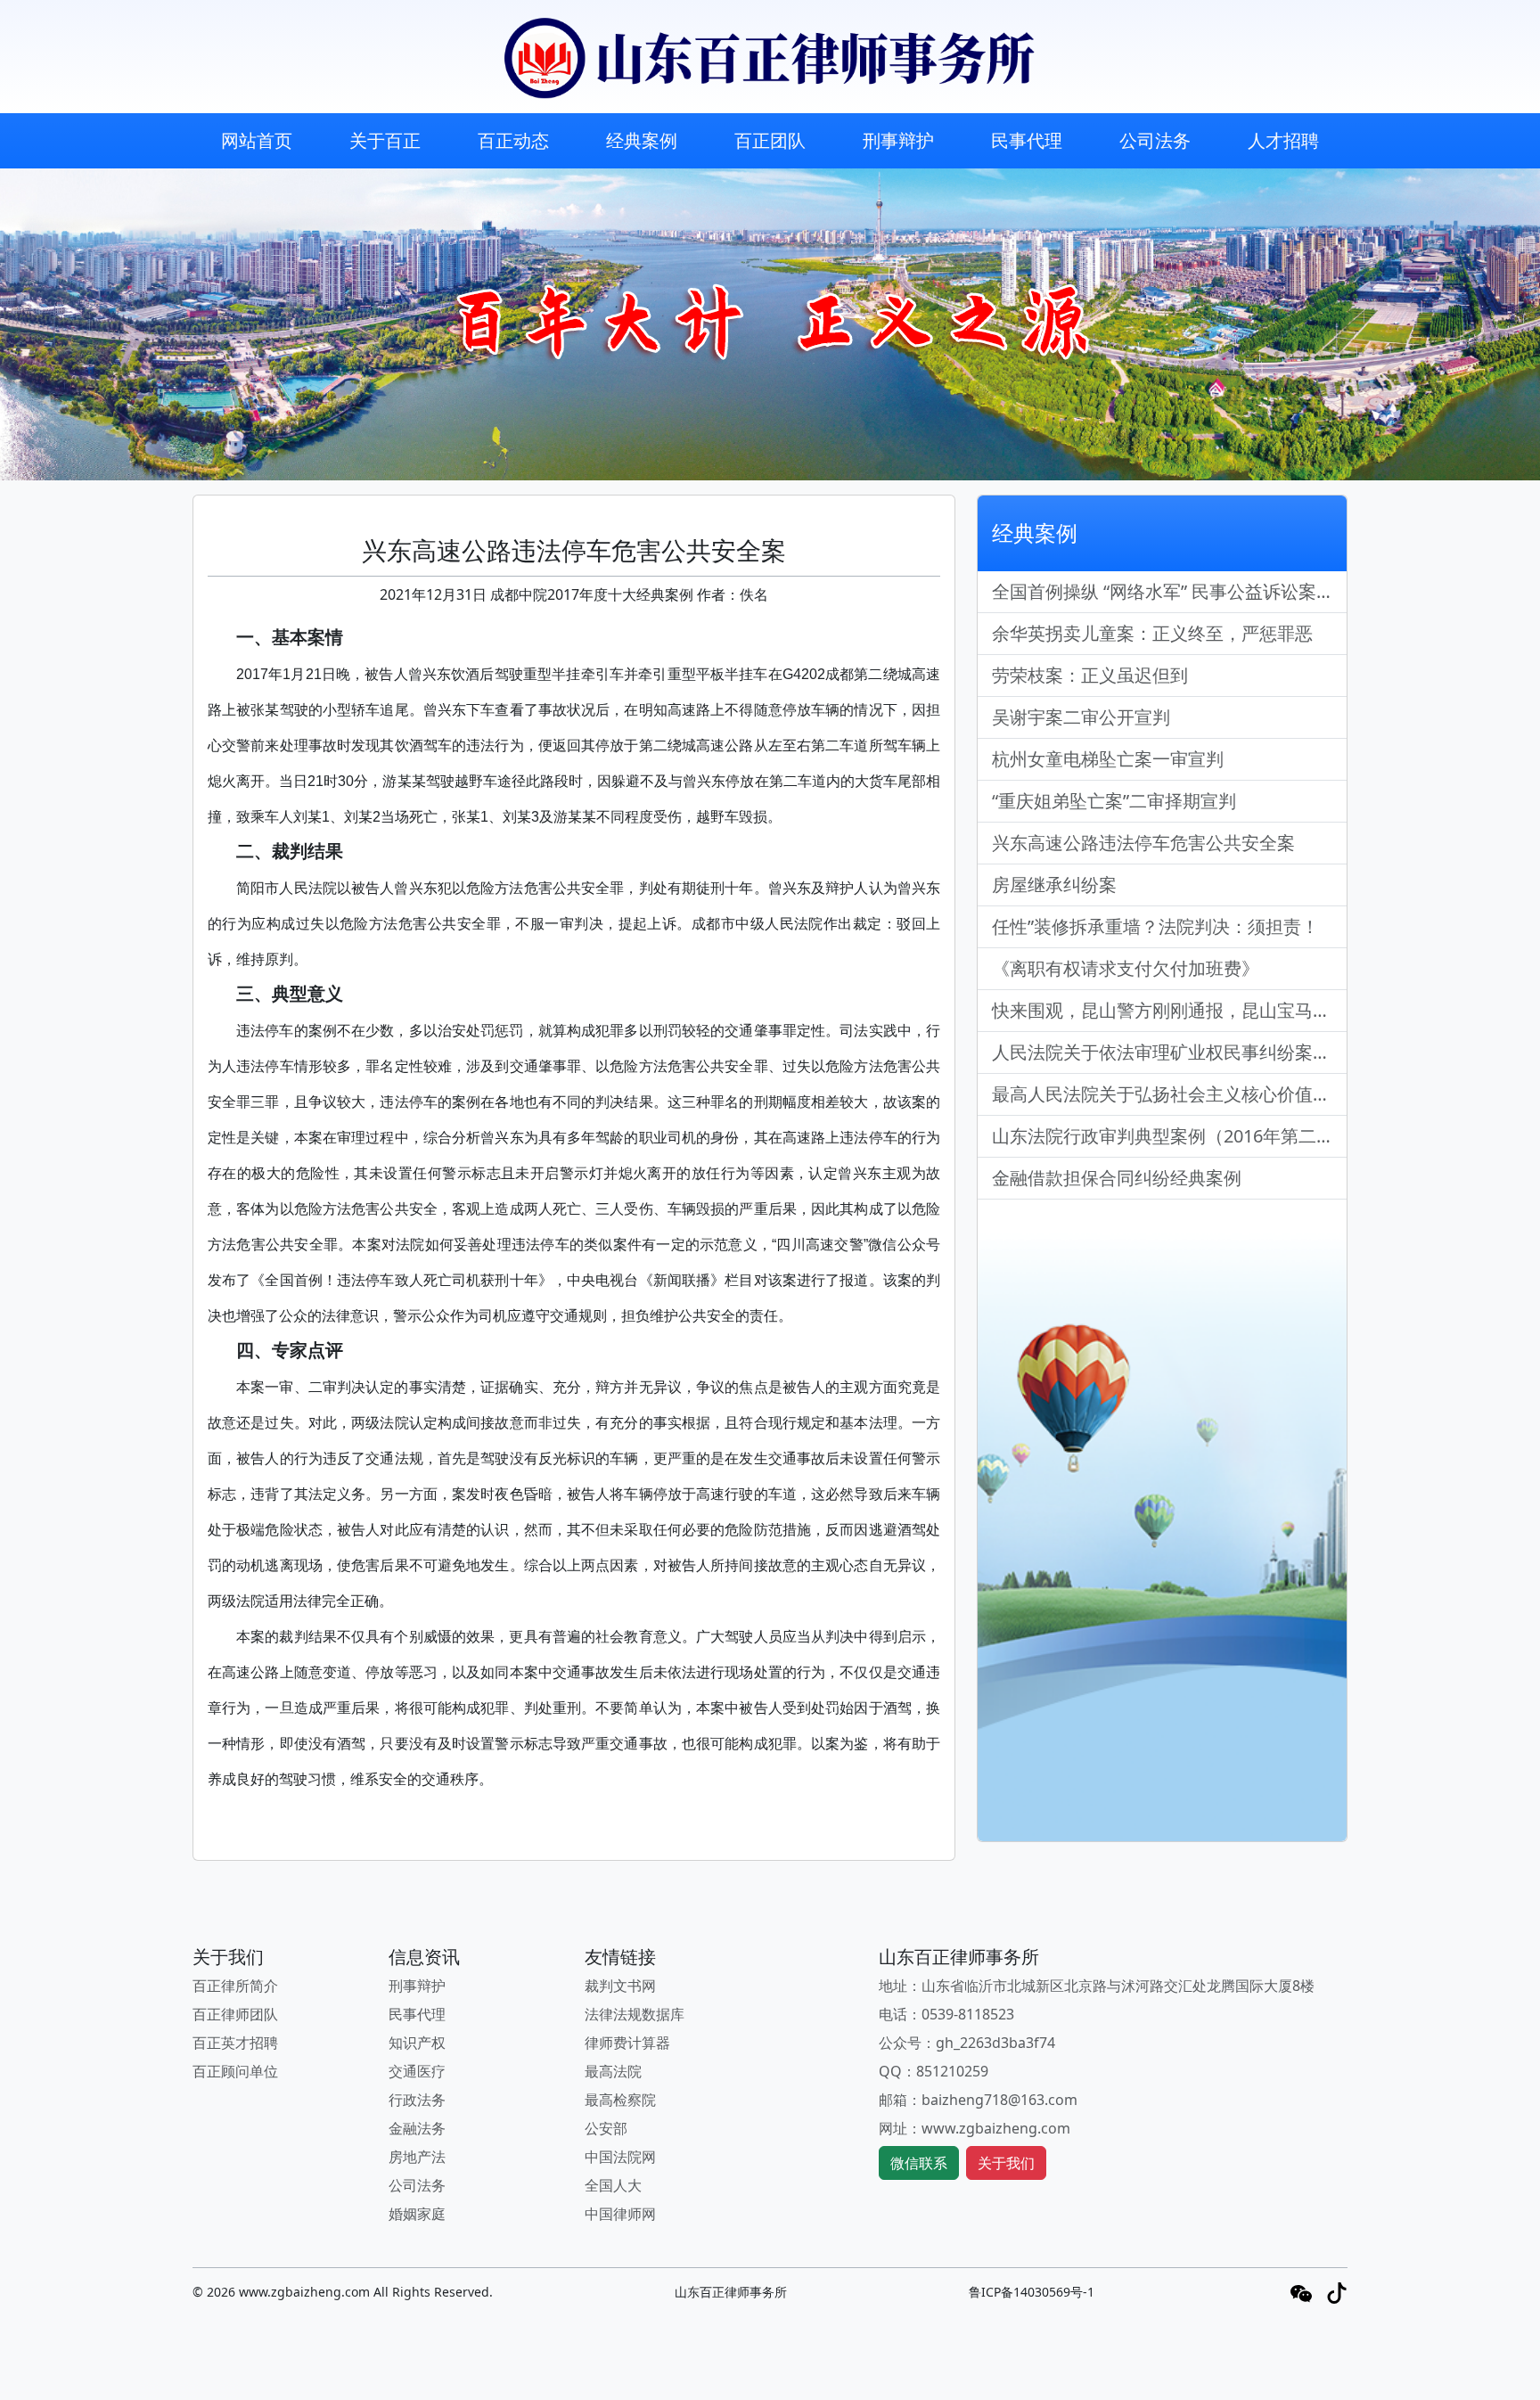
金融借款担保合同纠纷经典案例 (1117, 1178)
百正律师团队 (235, 2014)
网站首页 (257, 140)
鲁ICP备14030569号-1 (1032, 2292)
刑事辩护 (898, 140)
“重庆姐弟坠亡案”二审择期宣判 (1114, 801)
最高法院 (613, 2071)
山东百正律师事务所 (731, 2292)
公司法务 (1155, 140)
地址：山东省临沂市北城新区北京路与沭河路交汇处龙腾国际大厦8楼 (1097, 1986)
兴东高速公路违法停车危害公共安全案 (1143, 843)
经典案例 (642, 140)
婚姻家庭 (417, 2214)
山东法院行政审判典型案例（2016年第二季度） (1169, 1136)
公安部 (606, 2128)
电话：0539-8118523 (946, 2014)
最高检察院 (620, 2100)
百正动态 (513, 140)
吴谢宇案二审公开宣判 (1081, 717)
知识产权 (417, 2043)
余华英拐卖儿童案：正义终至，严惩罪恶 (1152, 633)
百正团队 (770, 140)
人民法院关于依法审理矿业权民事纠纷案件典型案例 (1169, 1052)
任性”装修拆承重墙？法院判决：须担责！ (1155, 926)
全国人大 (613, 2185)
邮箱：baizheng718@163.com (978, 2100)
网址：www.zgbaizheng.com (975, 2128)
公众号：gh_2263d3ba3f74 (967, 2043)
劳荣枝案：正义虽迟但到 (1090, 675)
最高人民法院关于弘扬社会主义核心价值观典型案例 (1169, 1094)
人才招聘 (1283, 140)
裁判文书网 (620, 1986)
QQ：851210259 (934, 2071)
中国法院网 (620, 2157)
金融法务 (417, 2128)
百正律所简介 (235, 1986)
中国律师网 (620, 2214)
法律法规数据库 (635, 2014)
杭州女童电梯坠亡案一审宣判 (1108, 759)
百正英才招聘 (235, 2043)
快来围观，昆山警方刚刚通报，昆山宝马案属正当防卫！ (1169, 1010)
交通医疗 (417, 2071)
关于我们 (1006, 2163)
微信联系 (919, 2163)
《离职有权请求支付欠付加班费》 (1126, 968)
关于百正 (385, 140)
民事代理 (1027, 140)
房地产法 (417, 2157)
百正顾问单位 (235, 2071)
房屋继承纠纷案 (1054, 885)
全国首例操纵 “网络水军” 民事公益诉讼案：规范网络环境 (1169, 591)
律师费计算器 (627, 2043)
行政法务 (417, 2100)
